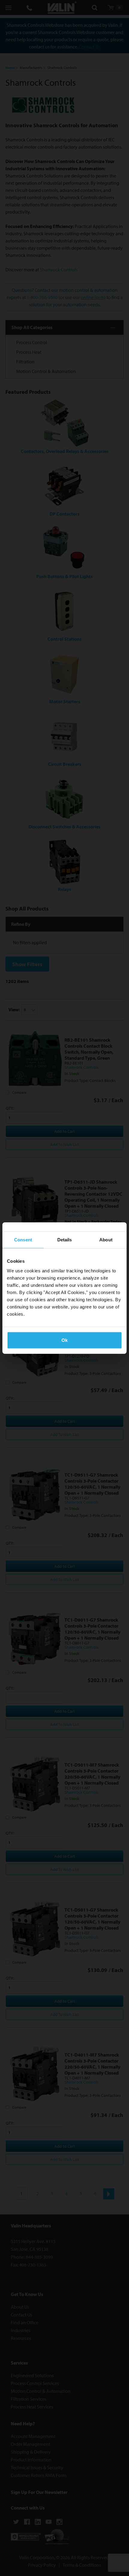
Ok (64, 1340)
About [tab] (106, 1240)
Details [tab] (65, 1240)
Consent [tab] (23, 1240)
